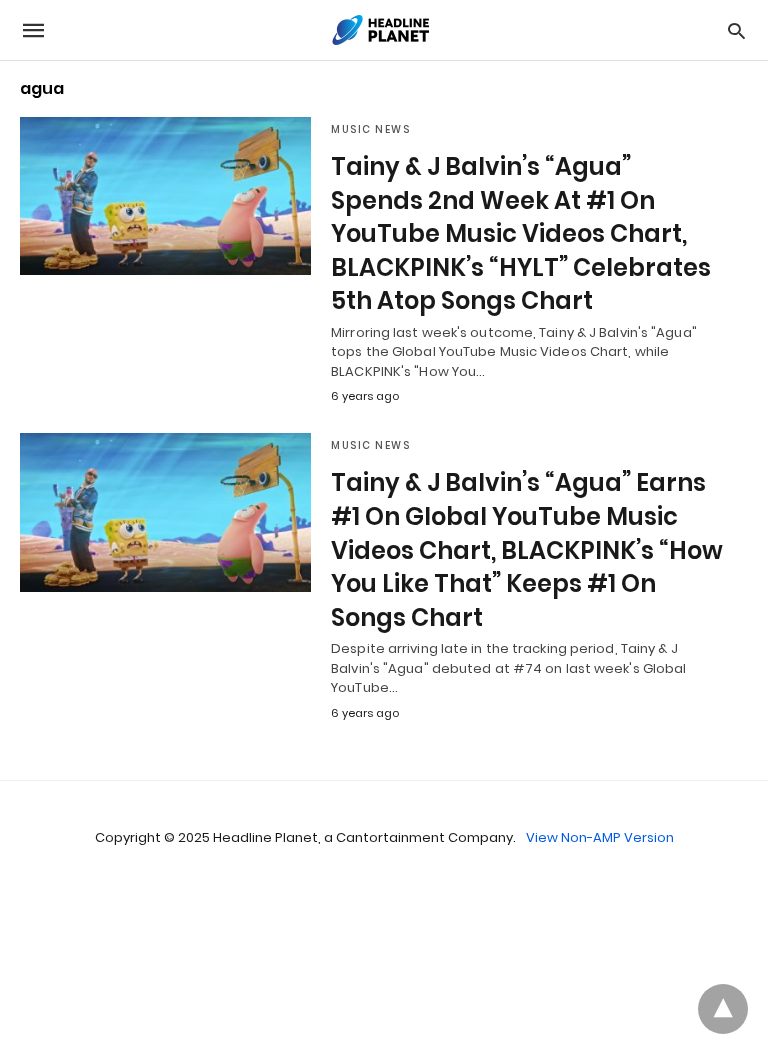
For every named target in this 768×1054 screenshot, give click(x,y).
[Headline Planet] (383, 30)
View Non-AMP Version (600, 837)
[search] (736, 30)
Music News (370, 129)
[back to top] (723, 1009)
